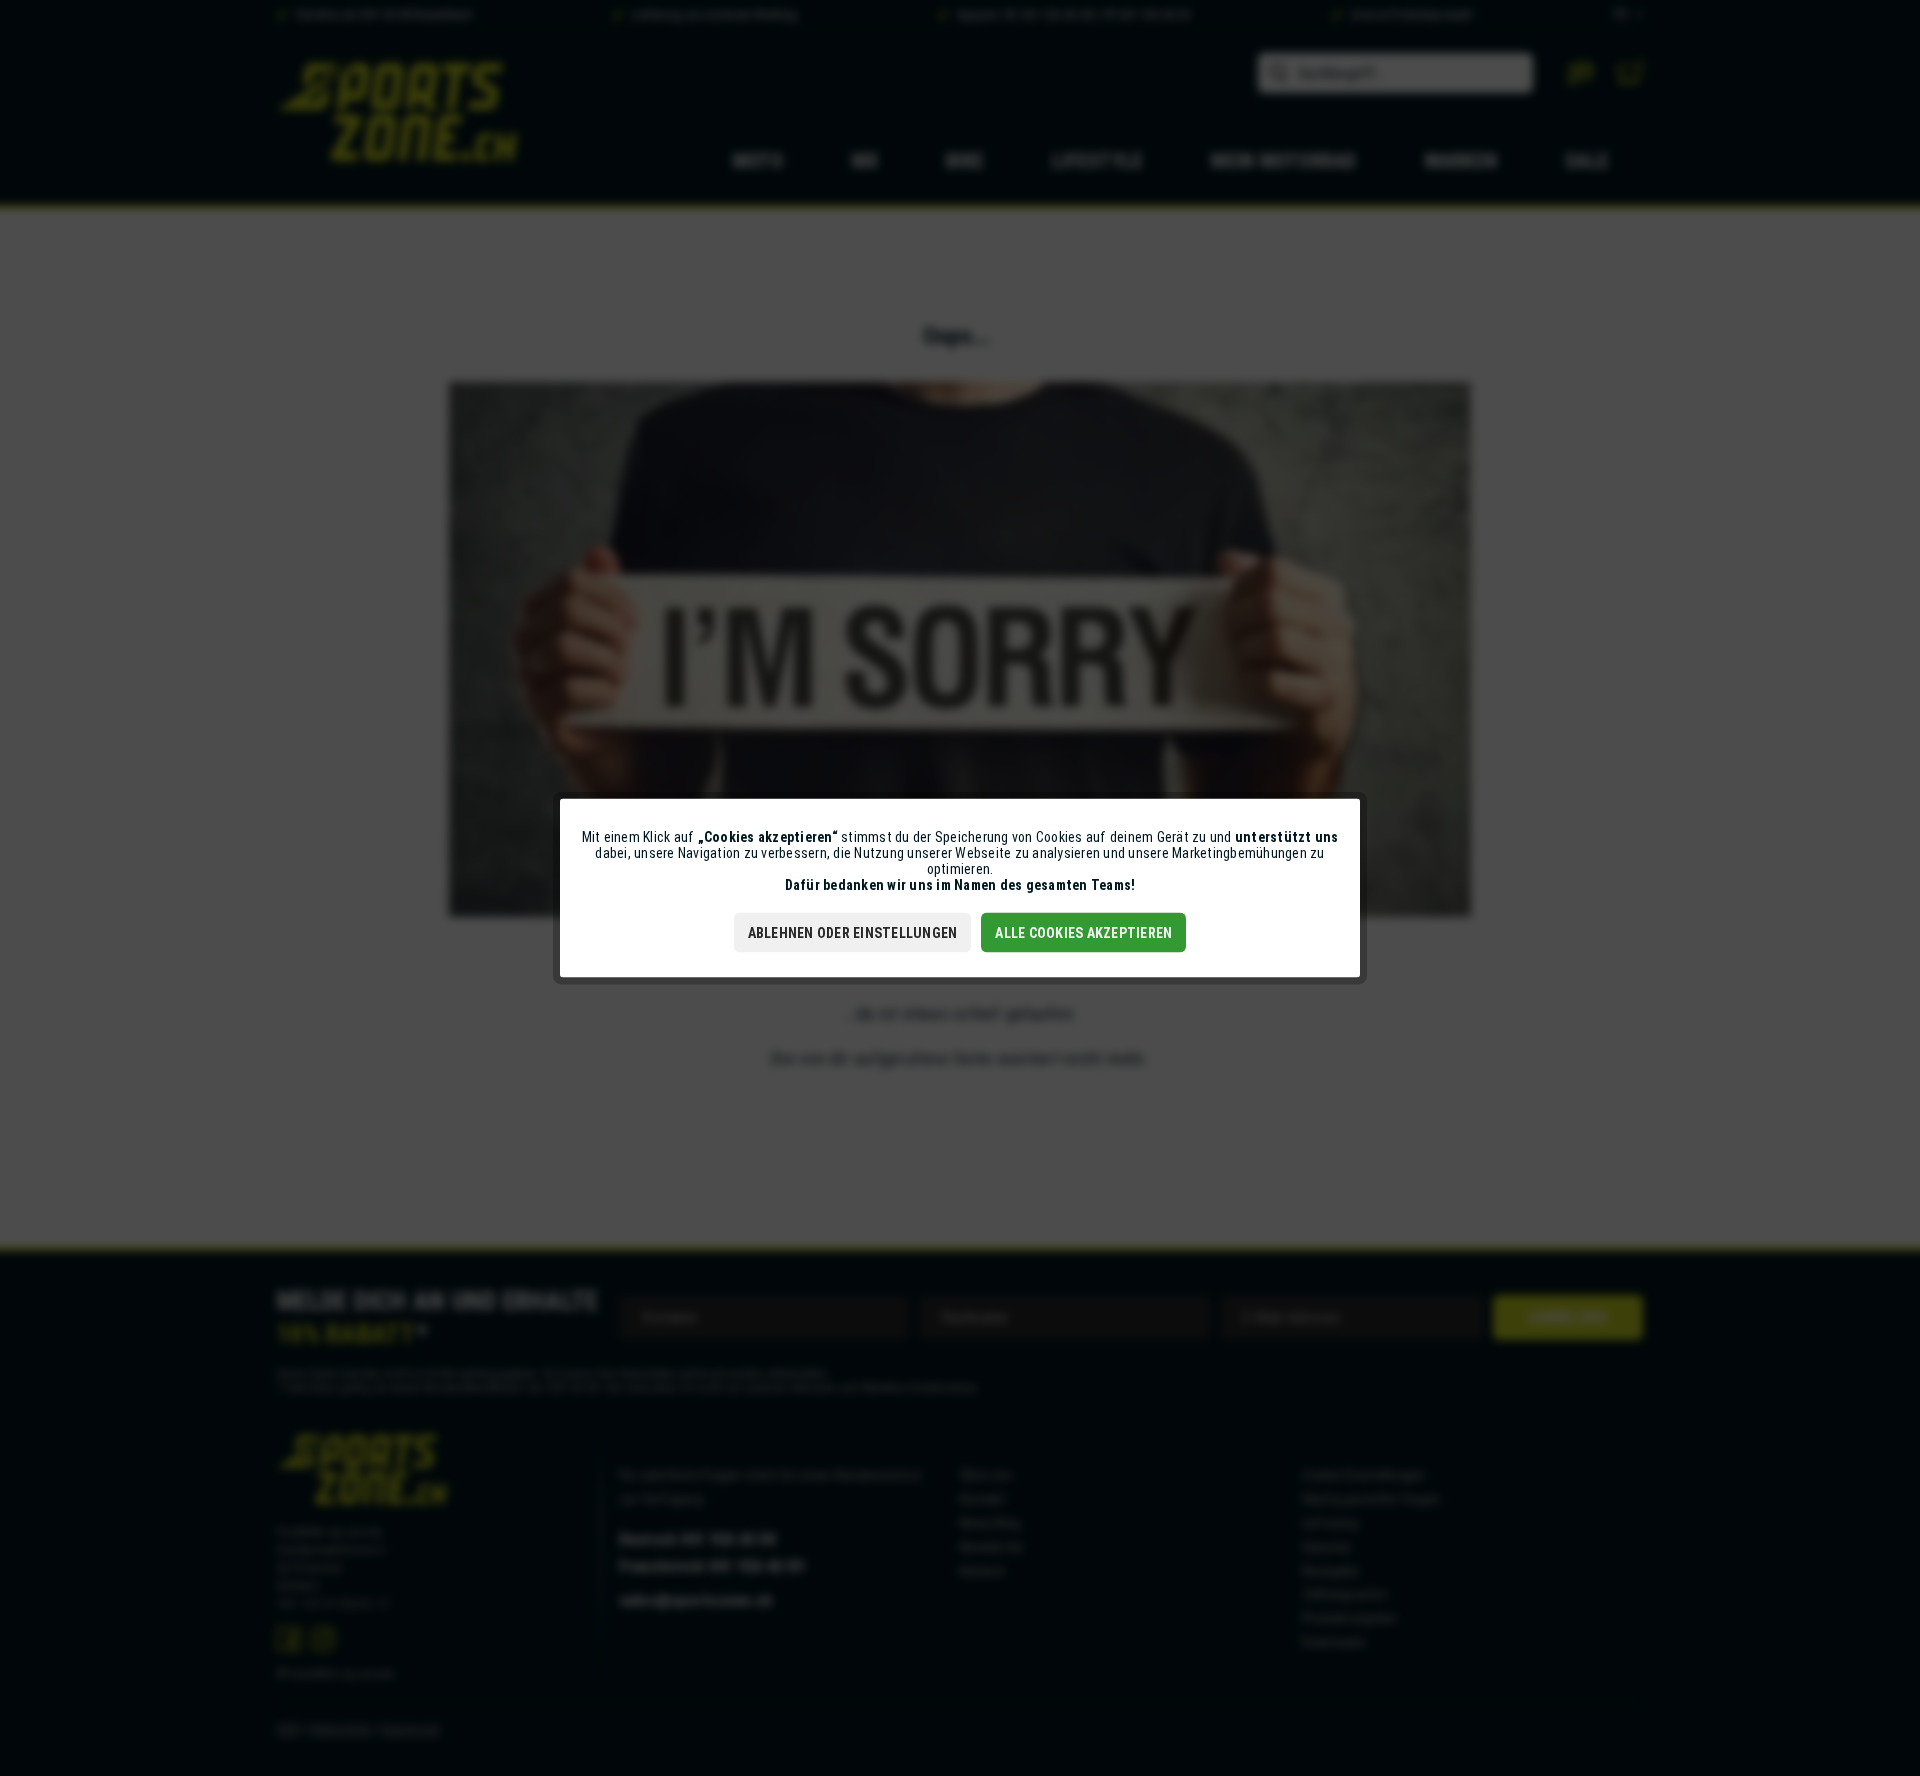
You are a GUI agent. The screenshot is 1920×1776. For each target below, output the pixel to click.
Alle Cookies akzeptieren (1083, 933)
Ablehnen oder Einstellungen (853, 933)
